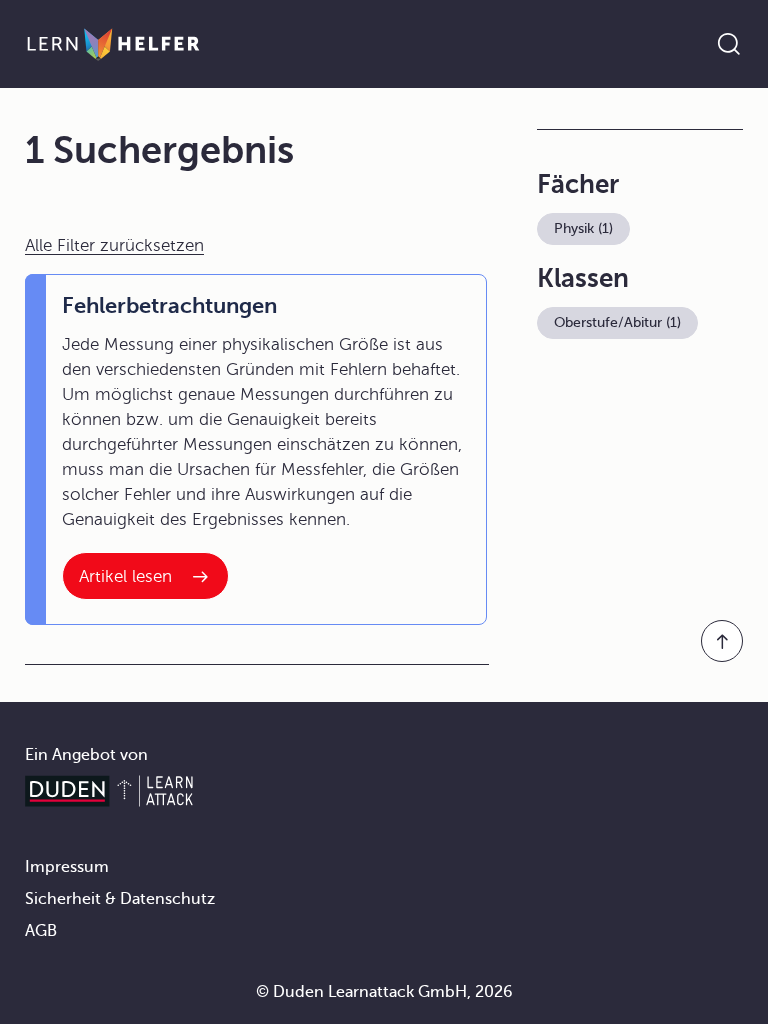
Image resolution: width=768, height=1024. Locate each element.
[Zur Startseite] (113, 44)
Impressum (67, 867)
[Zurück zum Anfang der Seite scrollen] (722, 641)
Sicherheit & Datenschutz (120, 899)
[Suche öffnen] (729, 44)
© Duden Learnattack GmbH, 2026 (384, 992)
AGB (41, 931)
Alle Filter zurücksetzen (114, 245)
